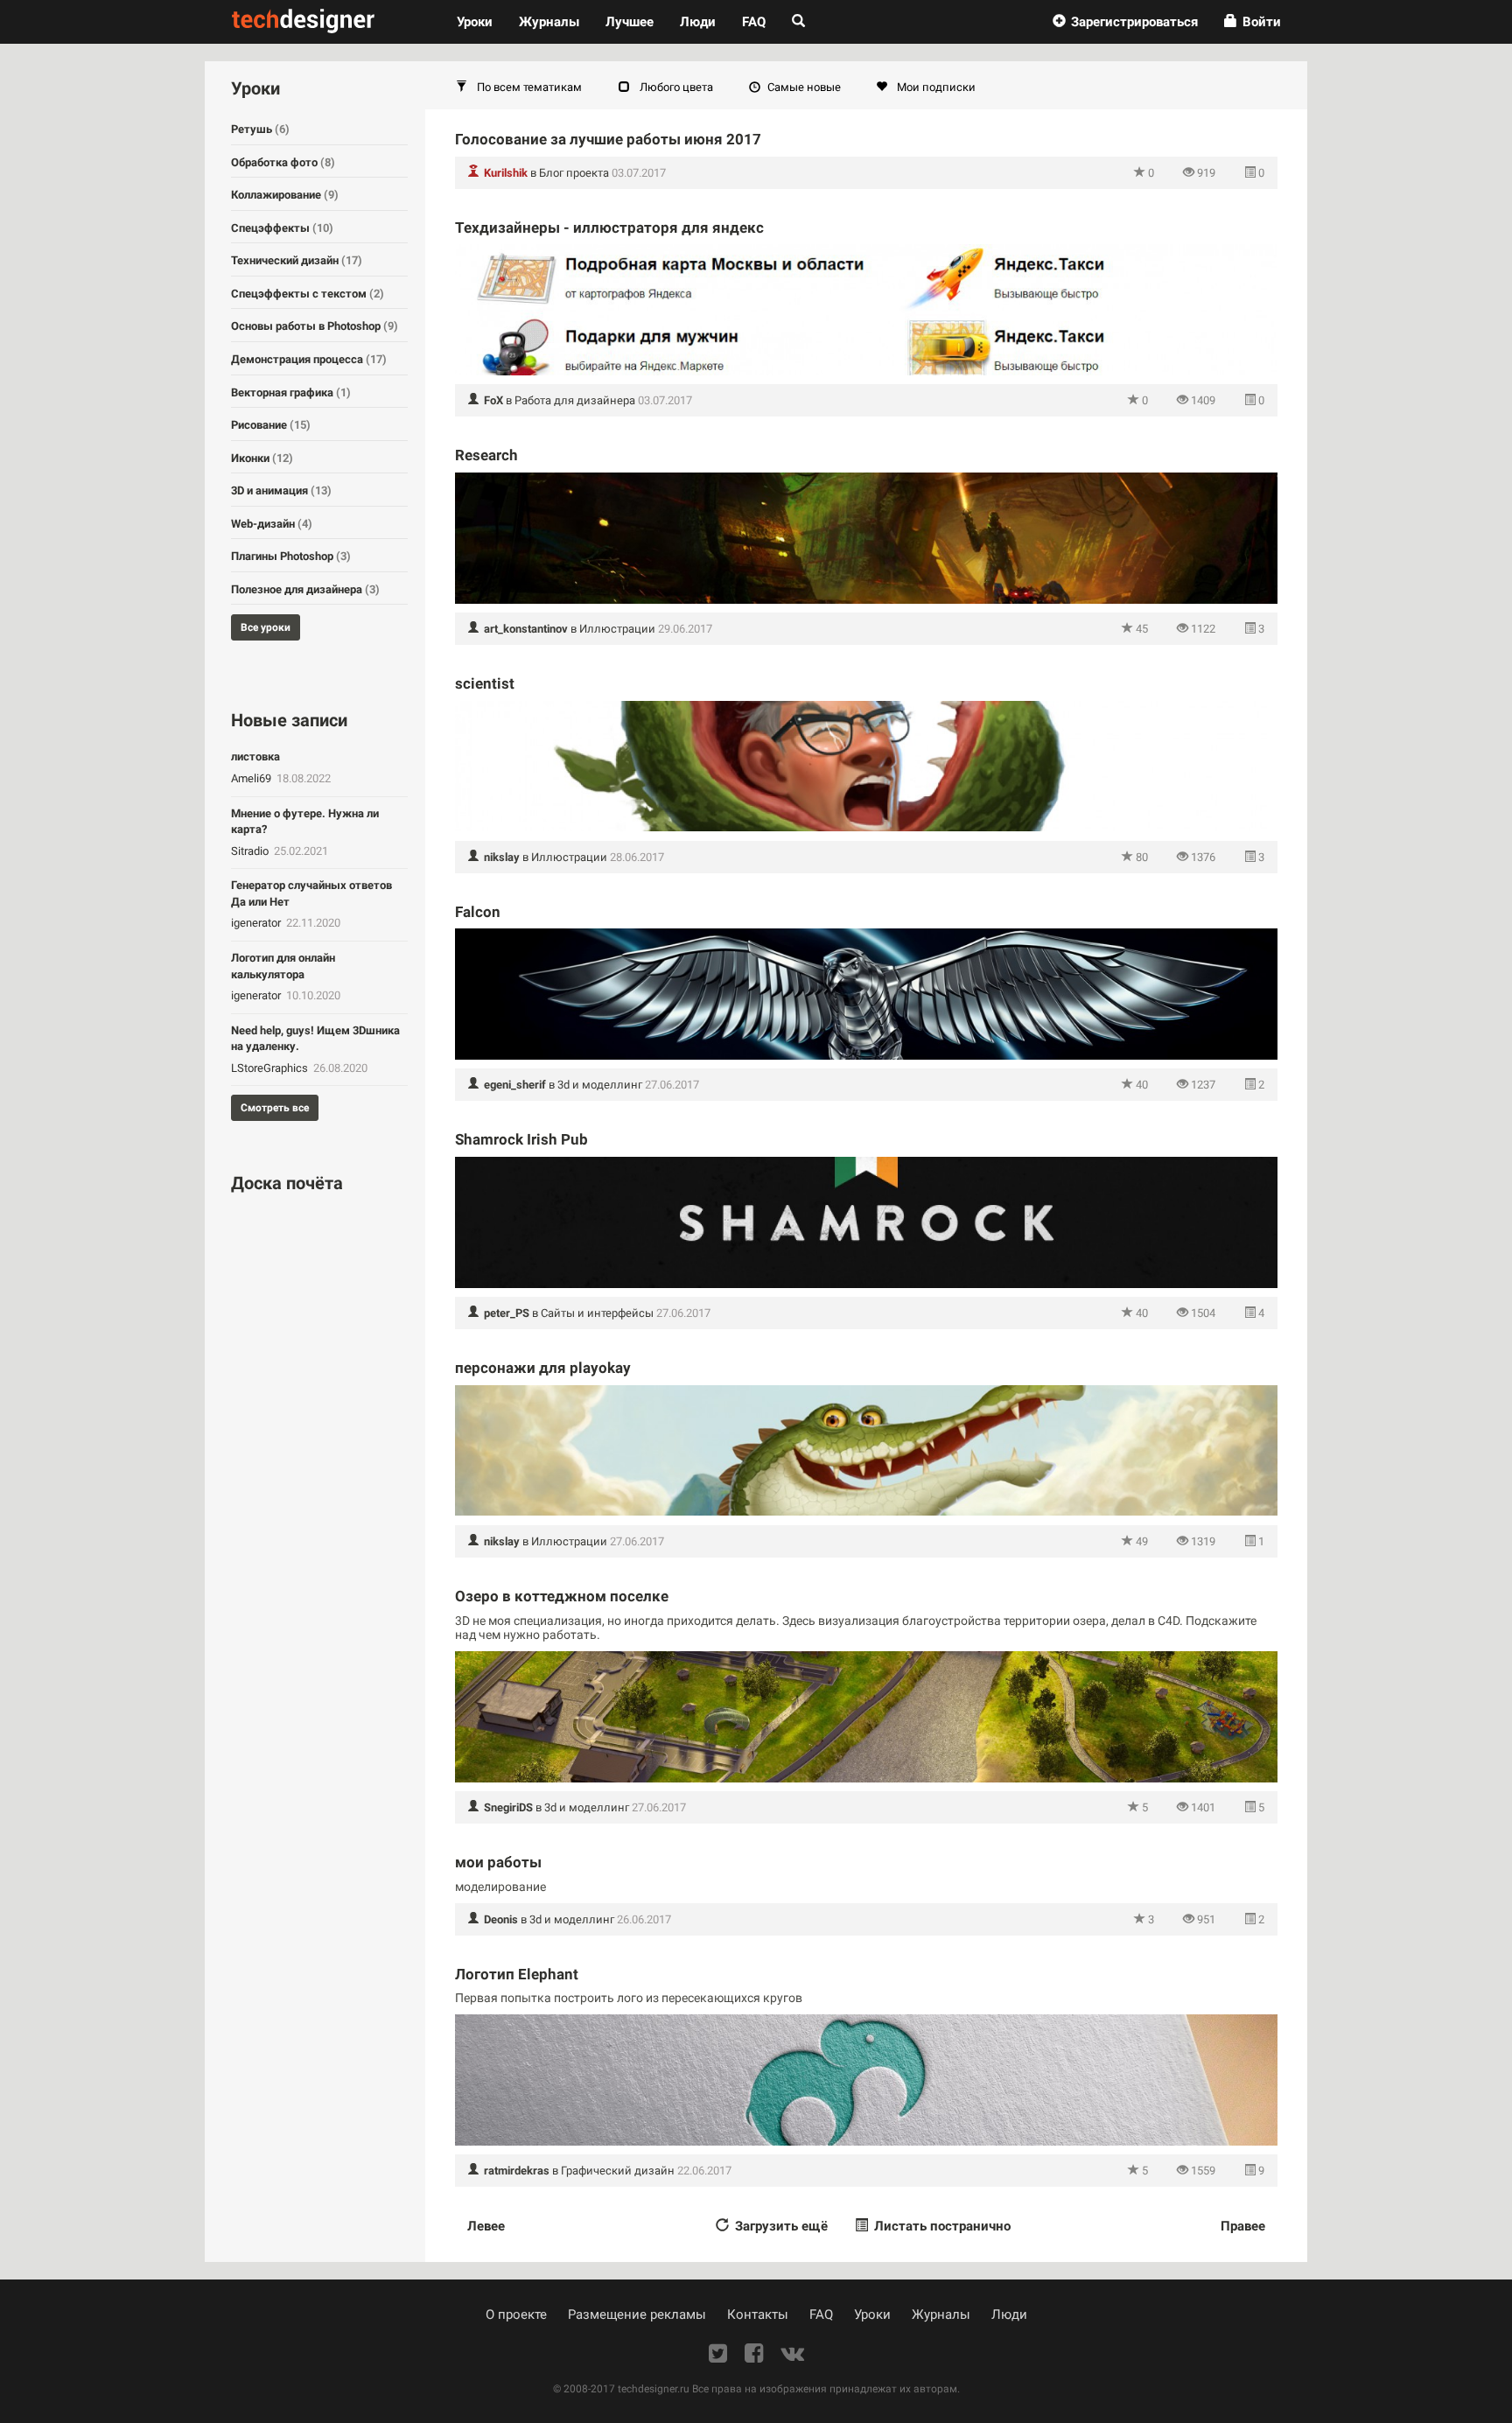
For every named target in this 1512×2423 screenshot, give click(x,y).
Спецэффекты (282, 228)
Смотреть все (275, 1108)
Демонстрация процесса (309, 359)
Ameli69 (252, 778)
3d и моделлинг (600, 1085)
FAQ (754, 22)
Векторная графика (291, 392)
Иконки (262, 458)
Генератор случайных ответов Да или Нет (311, 893)
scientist (485, 683)
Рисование (271, 425)
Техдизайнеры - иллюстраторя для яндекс (609, 228)
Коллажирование (285, 195)
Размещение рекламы (637, 2314)
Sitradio (251, 851)
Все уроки (266, 627)
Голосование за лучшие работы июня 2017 (608, 139)
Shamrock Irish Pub (521, 1139)
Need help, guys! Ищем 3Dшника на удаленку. (315, 1039)
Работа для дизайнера (575, 400)
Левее (486, 2226)
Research (486, 455)
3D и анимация (281, 490)
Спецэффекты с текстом (308, 294)
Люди (698, 22)
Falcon (478, 912)
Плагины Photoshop (291, 556)
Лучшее (630, 22)
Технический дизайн (297, 260)
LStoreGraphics (271, 1068)
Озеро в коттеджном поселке (562, 1596)
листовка (255, 756)
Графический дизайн (618, 2171)
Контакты (758, 2314)
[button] (1125, 22)
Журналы (941, 2314)
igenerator (257, 923)
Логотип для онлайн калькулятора (283, 966)
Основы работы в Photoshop (315, 326)
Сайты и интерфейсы (597, 1313)
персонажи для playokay (543, 1368)
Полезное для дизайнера (305, 589)
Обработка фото (283, 162)
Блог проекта (574, 173)
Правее (1243, 2226)
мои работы (498, 1862)
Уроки (481, 21)
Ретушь (260, 129)
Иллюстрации (617, 629)
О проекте (516, 2314)
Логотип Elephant (517, 1974)
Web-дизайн (272, 524)
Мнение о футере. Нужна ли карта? (305, 822)
